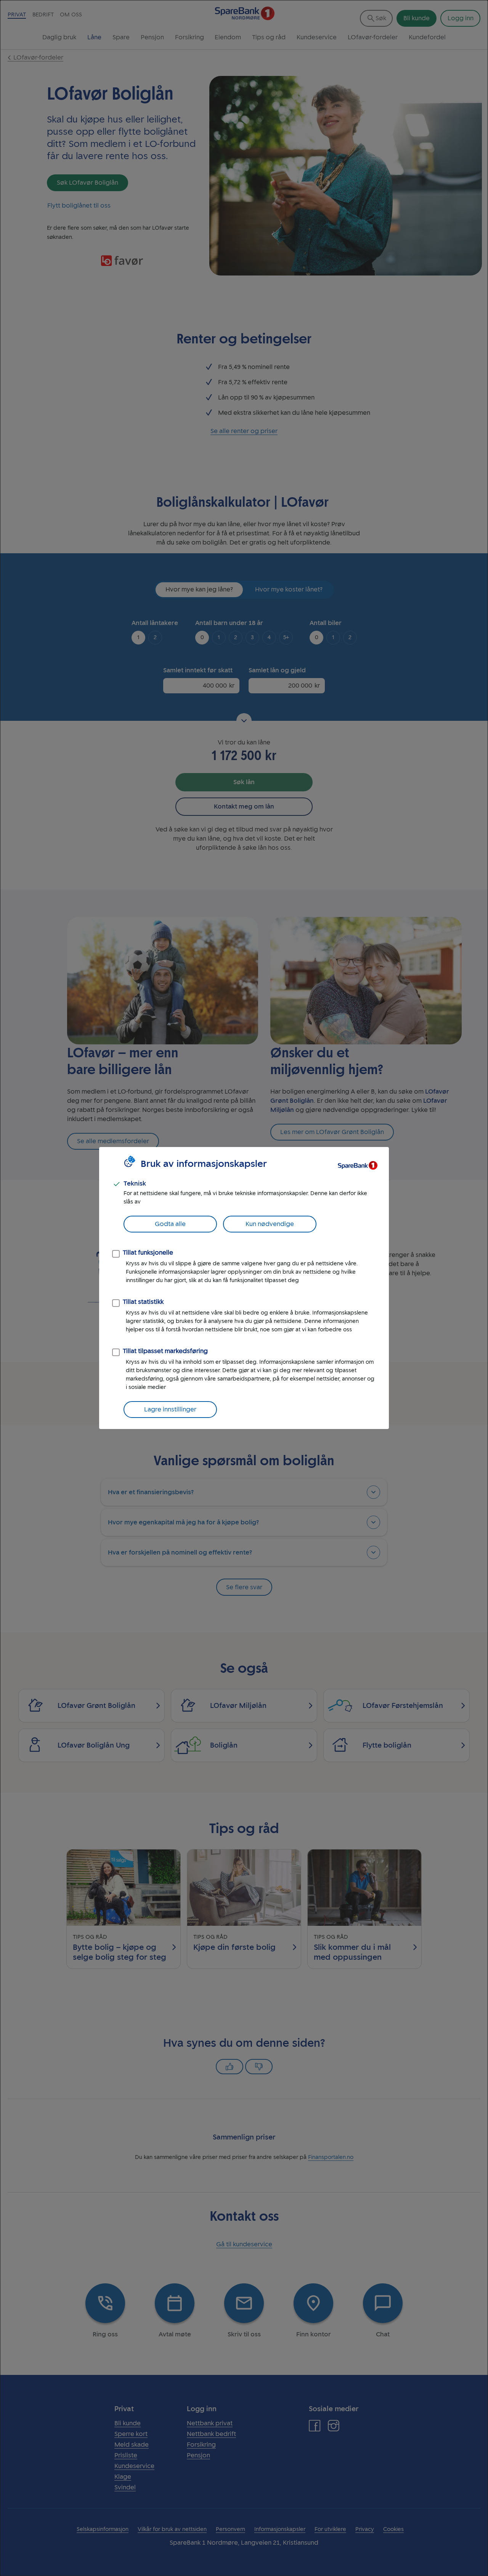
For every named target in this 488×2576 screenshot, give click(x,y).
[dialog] (244, 1288)
